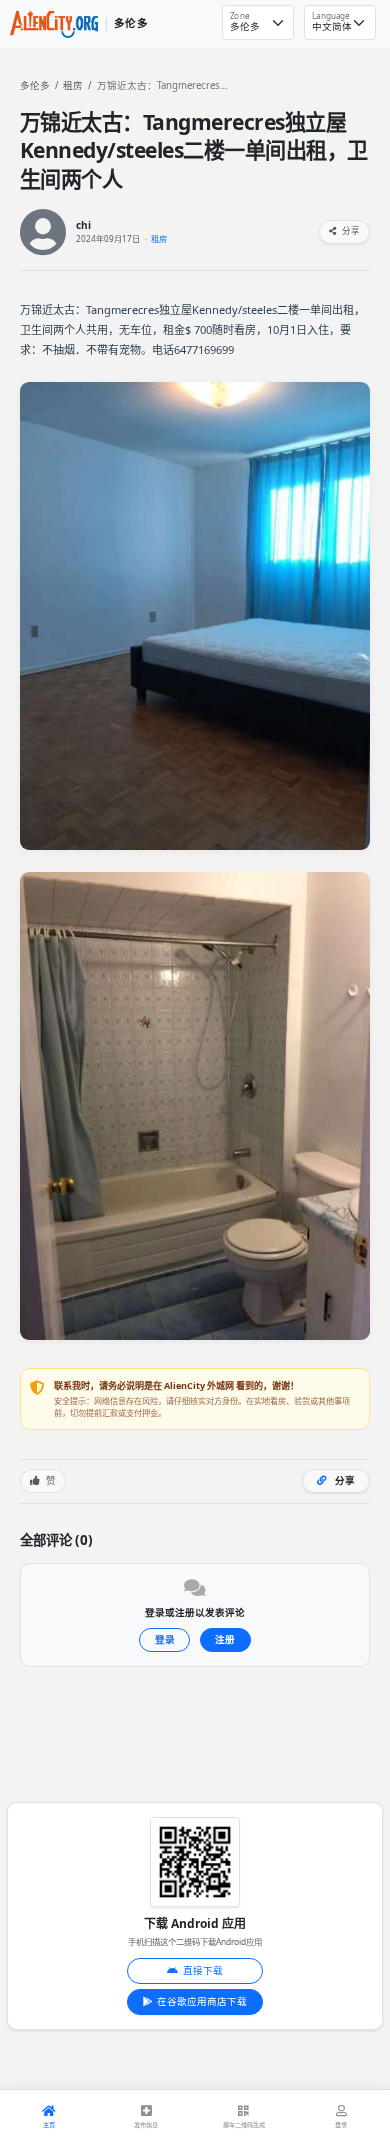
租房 (73, 85)
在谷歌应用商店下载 (202, 2001)
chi (83, 225)
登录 (165, 1639)
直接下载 (203, 1970)
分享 (350, 231)
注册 (225, 1639)
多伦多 (35, 85)
